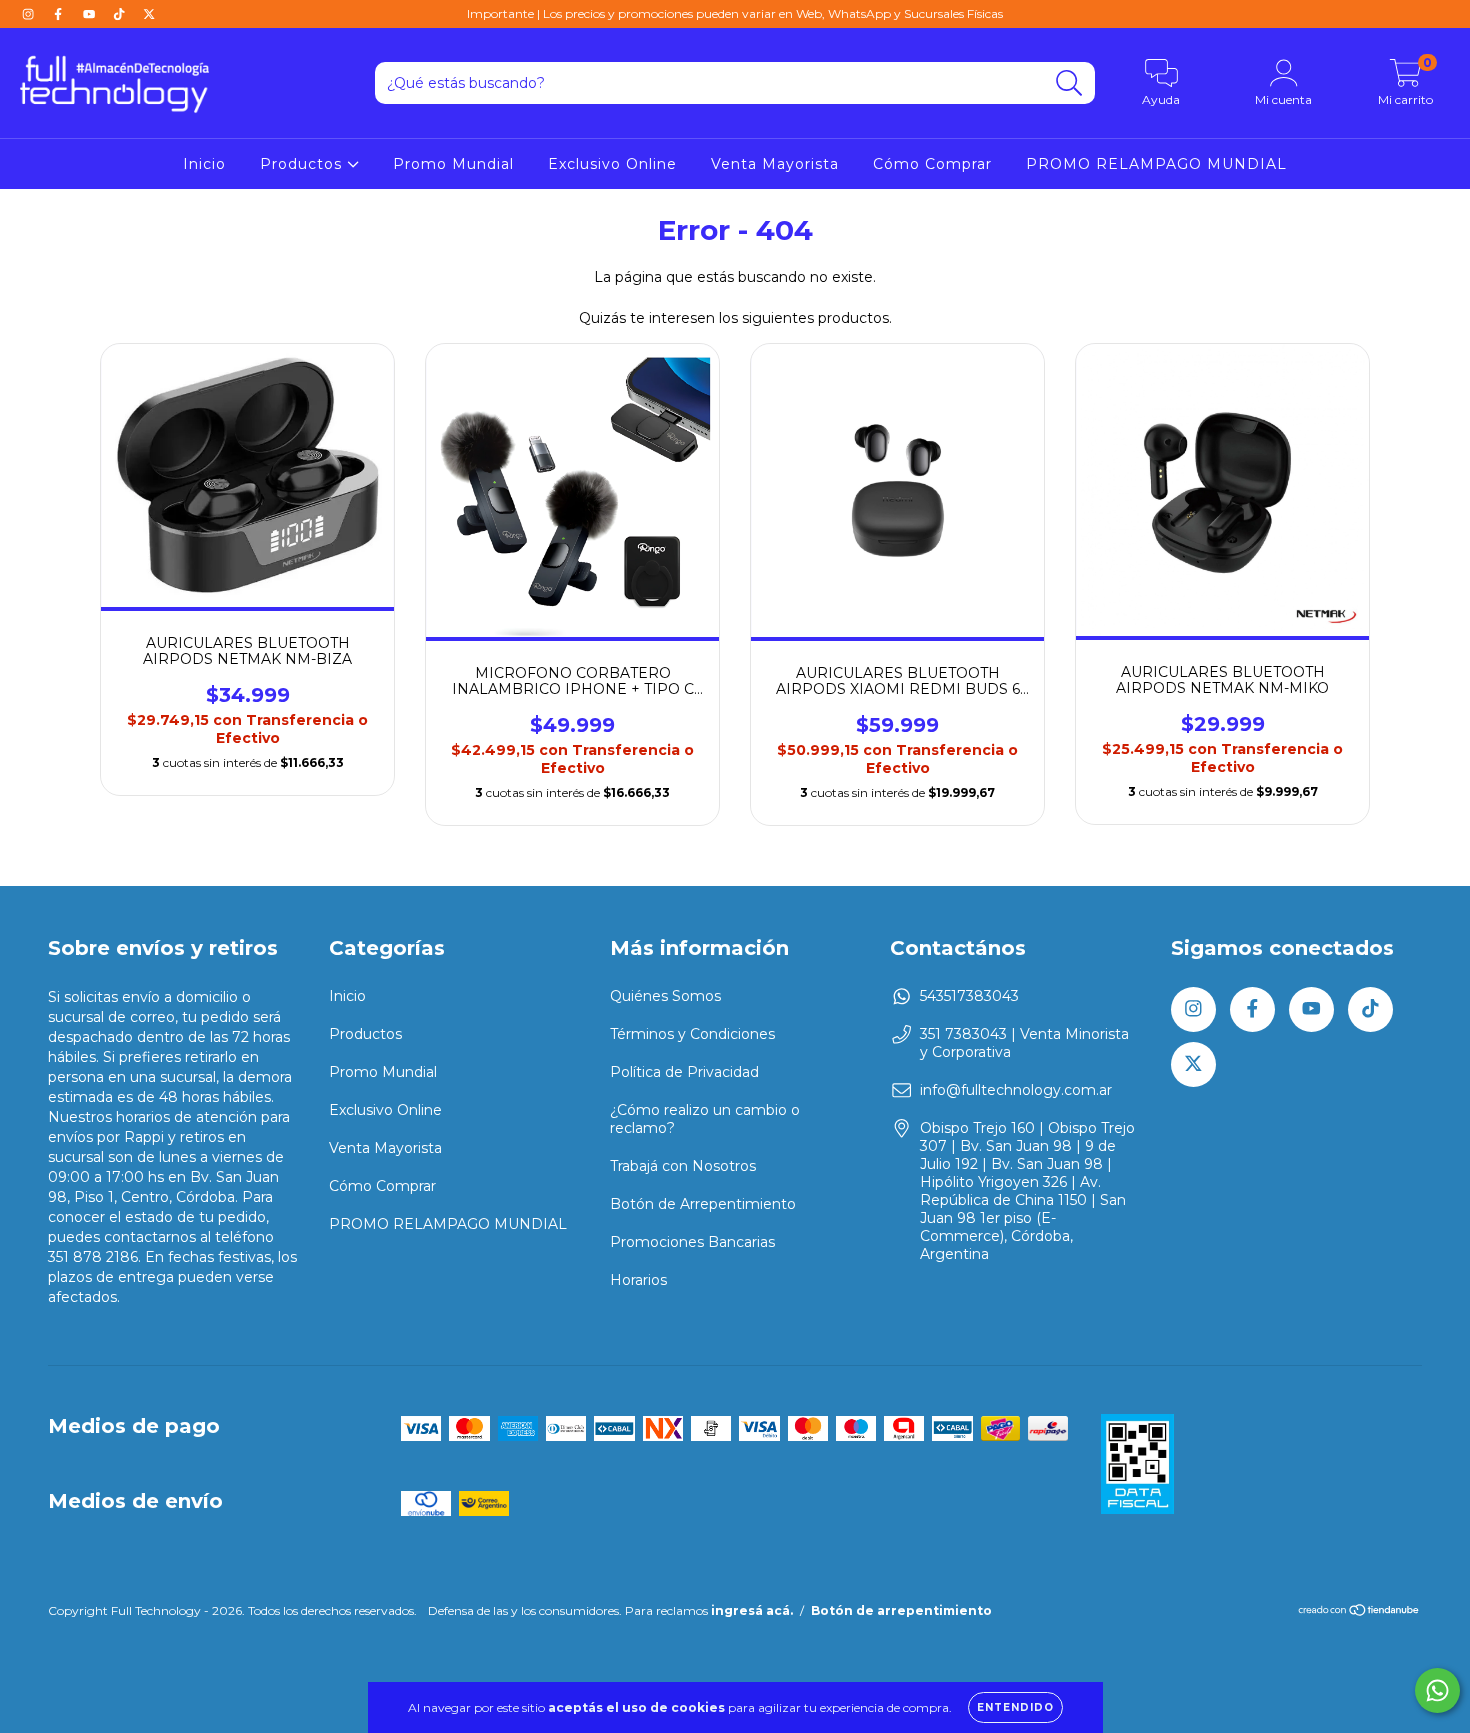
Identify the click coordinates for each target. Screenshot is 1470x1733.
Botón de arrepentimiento (901, 1610)
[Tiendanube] (1359, 1612)
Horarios (638, 1280)
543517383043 (969, 996)
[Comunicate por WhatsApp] (1437, 1690)
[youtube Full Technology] (91, 14)
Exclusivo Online (612, 164)
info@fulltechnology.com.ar (1016, 1090)
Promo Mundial (453, 164)
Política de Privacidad (684, 1072)
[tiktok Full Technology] (121, 14)
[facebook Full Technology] (60, 14)
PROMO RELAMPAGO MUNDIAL (1156, 164)
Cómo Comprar (932, 164)
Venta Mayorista (775, 164)
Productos (303, 164)
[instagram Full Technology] (30, 14)
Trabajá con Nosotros (683, 1166)
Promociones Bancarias (692, 1242)
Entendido (1015, 1707)
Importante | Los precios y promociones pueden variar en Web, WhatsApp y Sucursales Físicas (735, 13)
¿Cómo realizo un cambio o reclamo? (705, 1119)
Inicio (204, 164)
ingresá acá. (752, 1610)
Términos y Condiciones (692, 1034)
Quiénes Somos (665, 996)
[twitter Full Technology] (149, 14)
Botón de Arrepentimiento (703, 1204)
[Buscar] (1069, 83)
